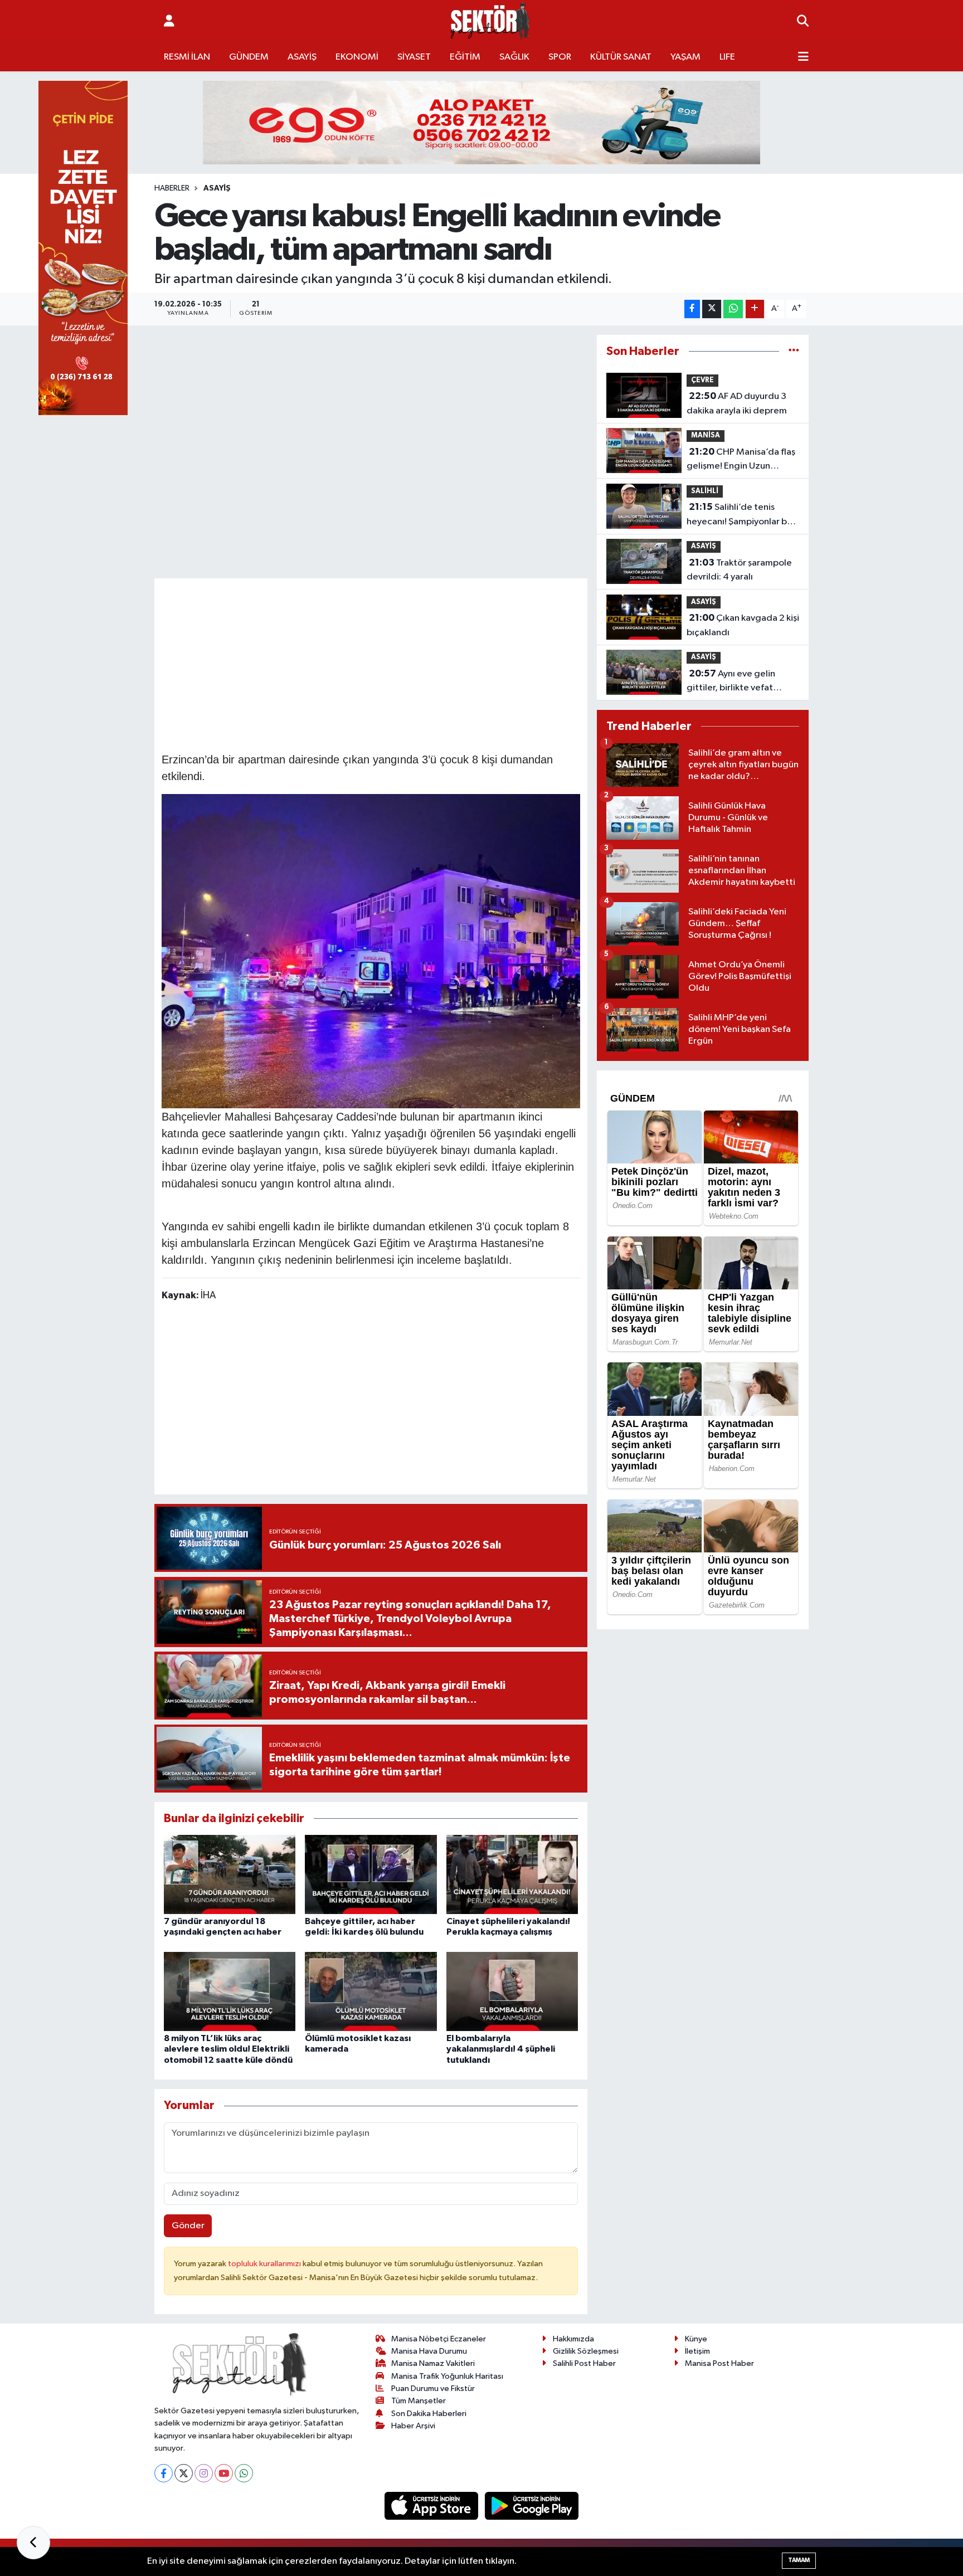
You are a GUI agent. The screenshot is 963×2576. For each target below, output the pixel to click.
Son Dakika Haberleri (429, 2414)
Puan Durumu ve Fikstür (433, 2388)
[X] (184, 2473)
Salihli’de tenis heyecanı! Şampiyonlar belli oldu (743, 515)
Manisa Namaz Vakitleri (433, 2363)
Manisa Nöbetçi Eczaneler (439, 2339)
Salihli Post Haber (584, 2363)
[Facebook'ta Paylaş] (692, 309)
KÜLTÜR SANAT (621, 57)
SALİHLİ (705, 491)
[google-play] (532, 2506)
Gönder (188, 2226)
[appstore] (432, 2506)
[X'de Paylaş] (712, 309)
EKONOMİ (357, 57)
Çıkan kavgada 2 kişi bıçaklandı (743, 625)
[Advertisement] (371, 664)
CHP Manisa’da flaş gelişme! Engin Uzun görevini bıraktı (741, 460)
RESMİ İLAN (187, 57)
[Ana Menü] (803, 57)
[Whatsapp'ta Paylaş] (733, 309)
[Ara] (803, 22)
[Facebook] (164, 2473)
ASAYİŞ (302, 57)
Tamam (799, 2560)
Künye (696, 2339)
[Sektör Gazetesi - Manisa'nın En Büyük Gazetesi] (490, 21)
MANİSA (706, 435)
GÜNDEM (249, 57)
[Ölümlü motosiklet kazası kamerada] (371, 1991)
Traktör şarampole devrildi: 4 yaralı (739, 570)
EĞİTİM (465, 57)
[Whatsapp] (244, 2473)
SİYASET (414, 57)
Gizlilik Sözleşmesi (586, 2351)
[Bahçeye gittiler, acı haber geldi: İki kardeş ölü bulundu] (371, 1874)
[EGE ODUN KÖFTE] (481, 122)
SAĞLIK (514, 57)
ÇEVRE (702, 380)
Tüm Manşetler (419, 2401)
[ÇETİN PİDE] (83, 248)
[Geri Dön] (33, 2543)
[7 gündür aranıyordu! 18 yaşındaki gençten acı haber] (230, 1874)
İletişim (697, 2351)
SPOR (560, 57)
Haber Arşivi (413, 2426)
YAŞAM (685, 57)
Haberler (172, 188)
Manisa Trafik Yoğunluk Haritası (447, 2376)
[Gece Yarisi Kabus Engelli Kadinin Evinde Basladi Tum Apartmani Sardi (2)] (371, 950)
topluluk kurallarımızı (265, 2264)
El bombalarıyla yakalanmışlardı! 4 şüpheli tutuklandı (501, 2049)
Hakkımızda (573, 2339)
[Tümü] (794, 351)
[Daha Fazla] (755, 309)
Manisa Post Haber (719, 2363)
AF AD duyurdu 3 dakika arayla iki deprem (737, 403)
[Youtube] (224, 2473)
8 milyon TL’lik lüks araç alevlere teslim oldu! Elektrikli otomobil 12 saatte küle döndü (228, 2049)
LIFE (727, 57)
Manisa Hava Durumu (429, 2351)
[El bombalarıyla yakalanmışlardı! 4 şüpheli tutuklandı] (512, 1991)
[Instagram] (204, 2473)
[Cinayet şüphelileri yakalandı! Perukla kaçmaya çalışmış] (512, 1874)
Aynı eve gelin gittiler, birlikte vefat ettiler (731, 682)
